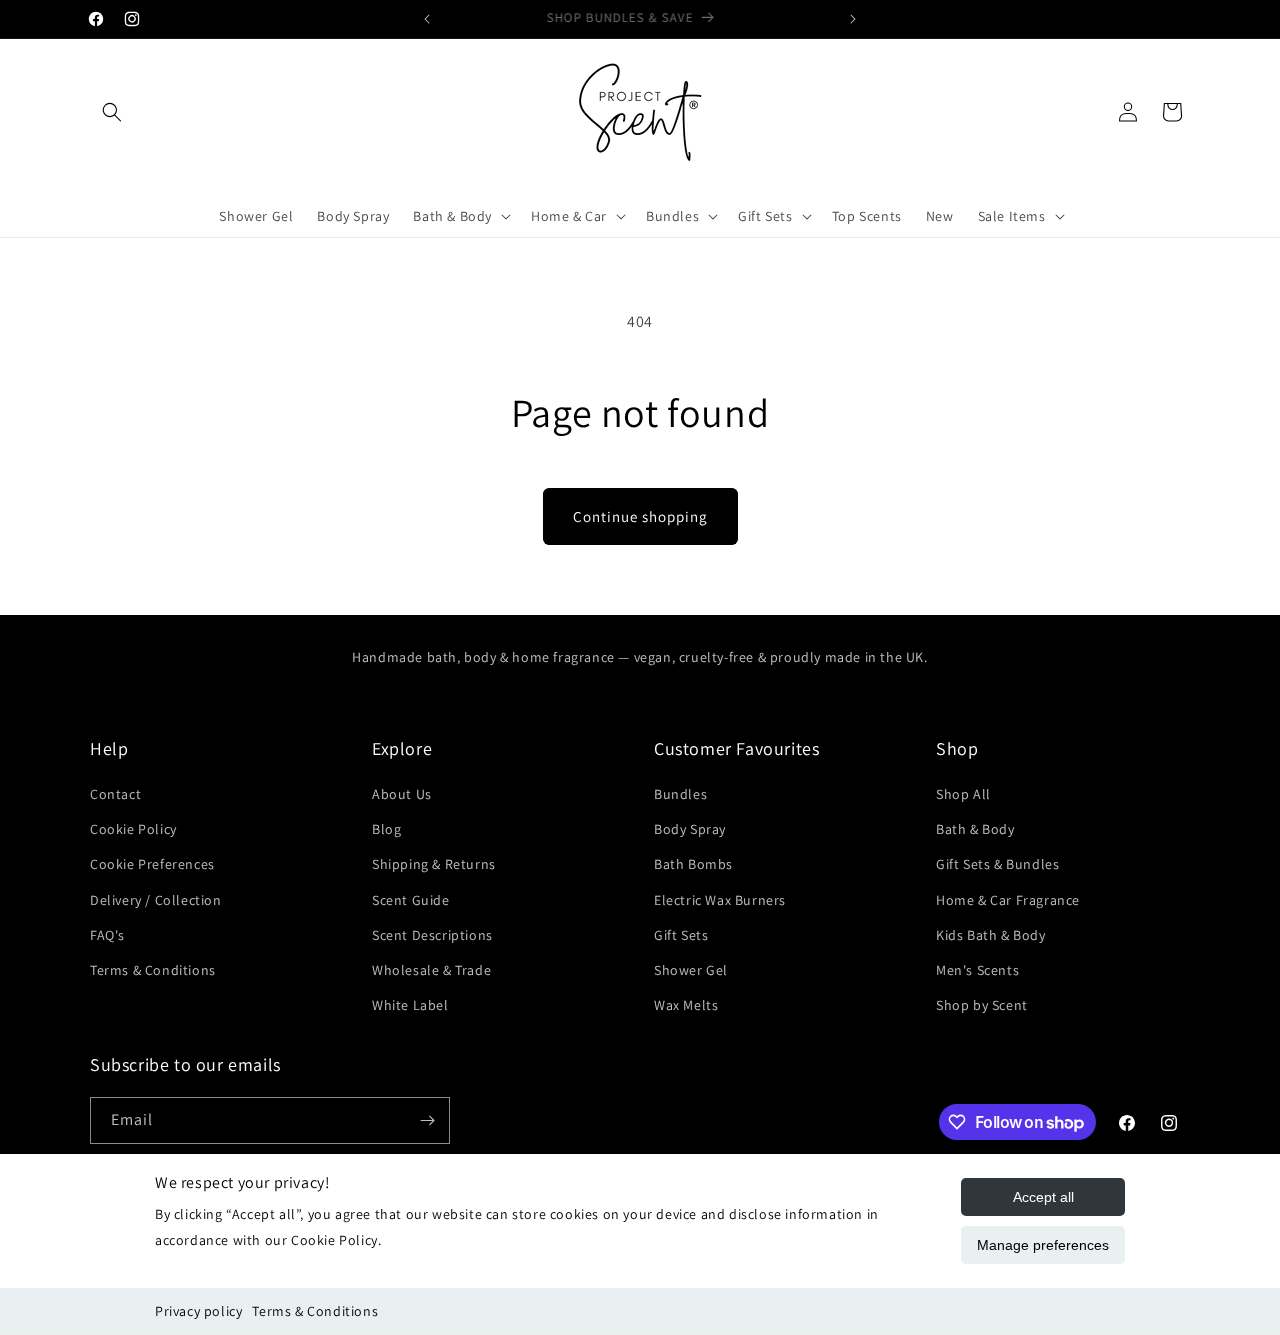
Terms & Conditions (315, 1311)
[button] (112, 112)
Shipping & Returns (434, 864)
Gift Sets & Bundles (997, 864)
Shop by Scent (982, 1005)
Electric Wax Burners (720, 900)
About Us (402, 794)
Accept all (1043, 1197)
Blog (386, 829)
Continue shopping (640, 516)
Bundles (680, 794)
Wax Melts (686, 1005)
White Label (410, 1005)
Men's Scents (977, 970)
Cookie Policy (133, 829)
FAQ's (107, 935)
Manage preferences (1043, 1245)
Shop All (963, 794)
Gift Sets (681, 935)
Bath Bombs (693, 864)
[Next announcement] (853, 19)
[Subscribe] (427, 1120)
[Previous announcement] (427, 19)
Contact (115, 794)
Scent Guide (411, 900)
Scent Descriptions (432, 935)
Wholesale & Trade (431, 970)
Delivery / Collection (156, 900)
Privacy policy (198, 1311)
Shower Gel (691, 970)
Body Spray (690, 829)
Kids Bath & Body (991, 935)
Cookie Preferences (152, 864)
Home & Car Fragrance (1008, 900)
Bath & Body (975, 829)
